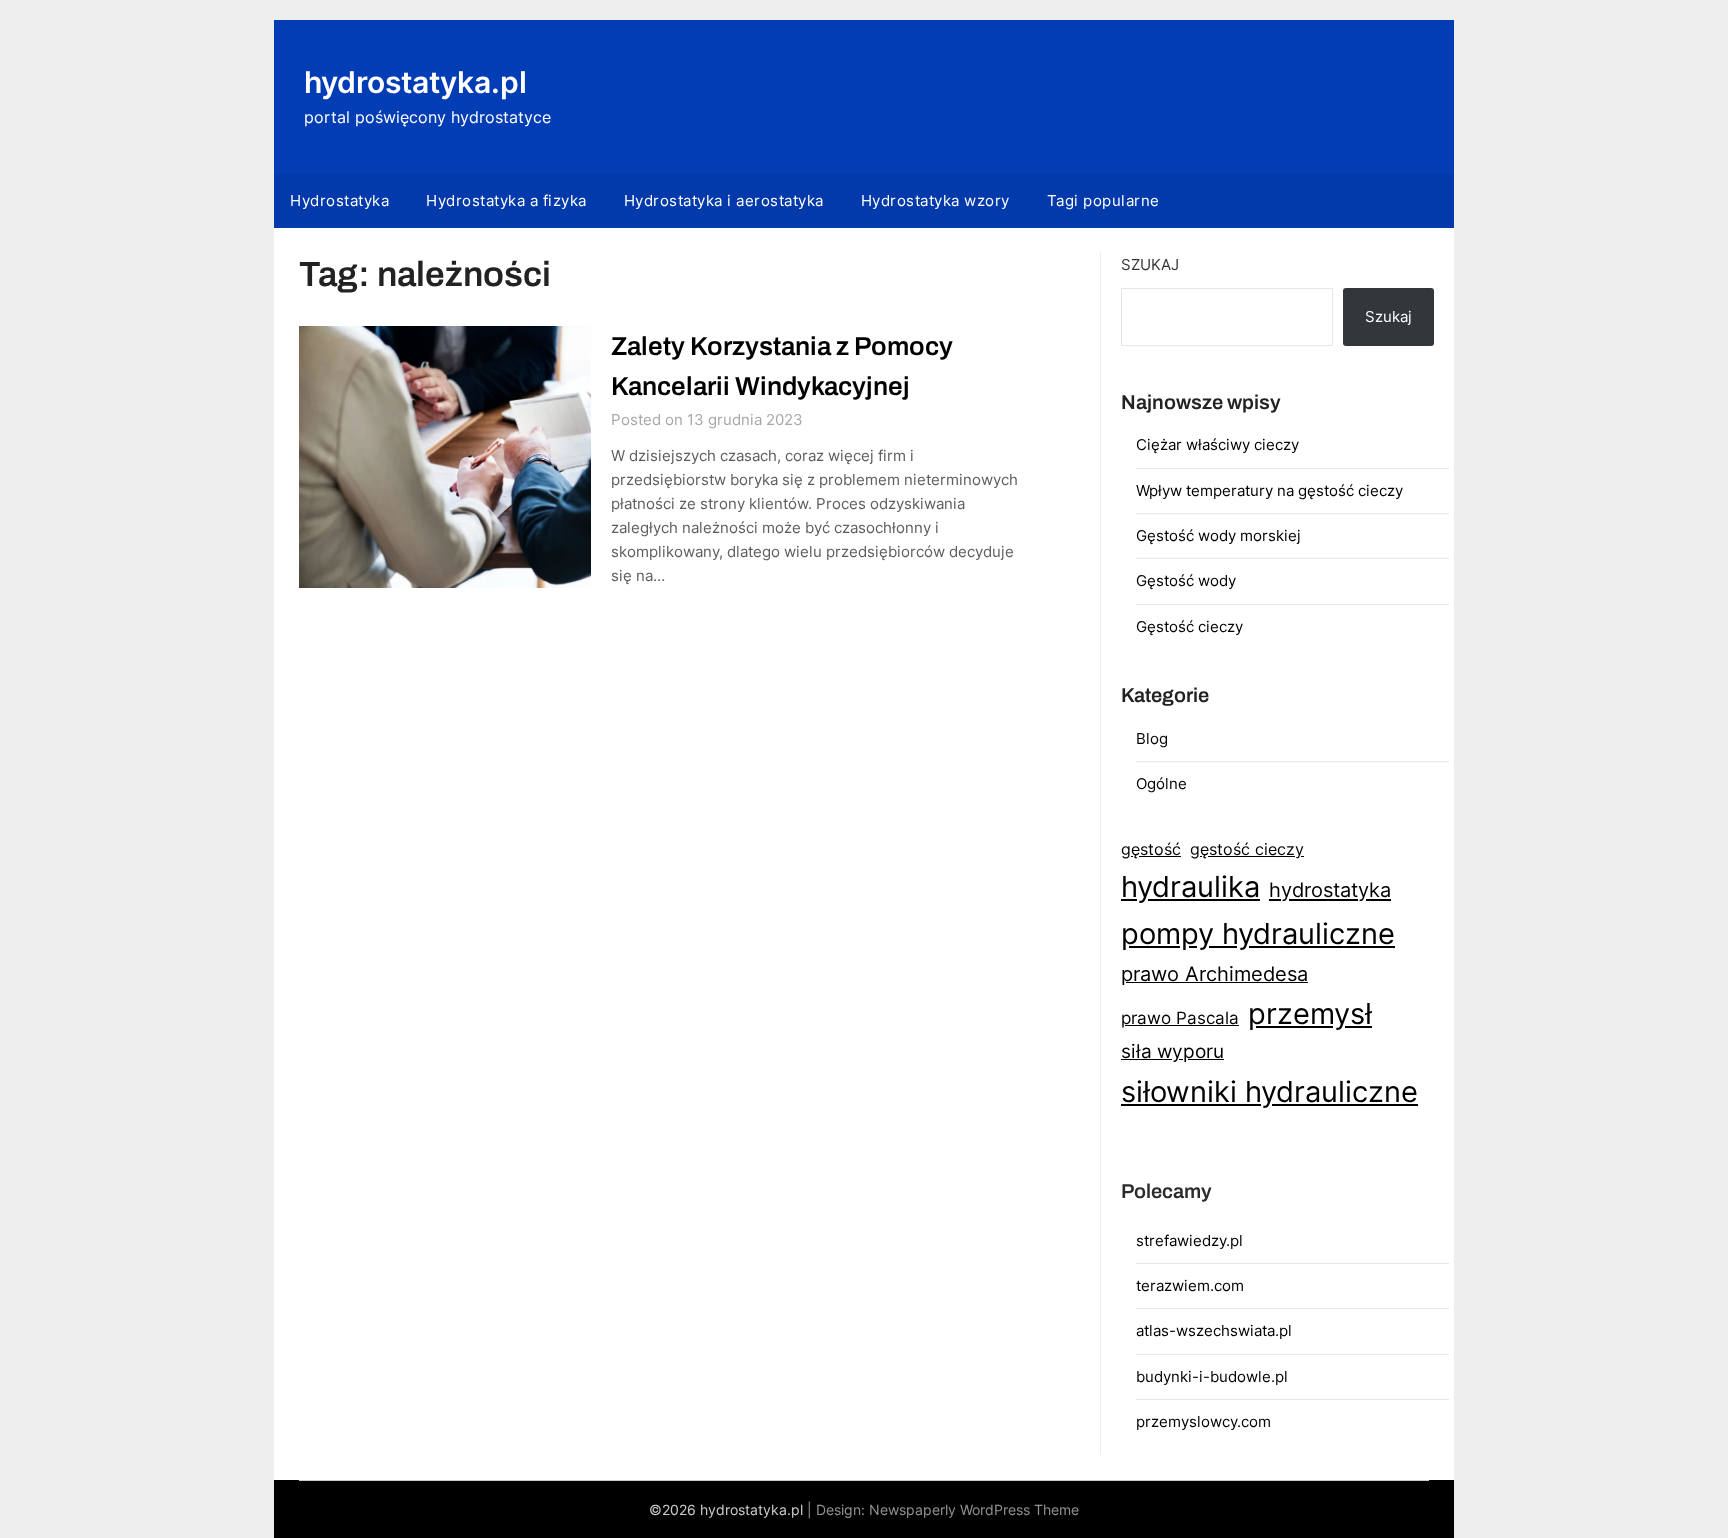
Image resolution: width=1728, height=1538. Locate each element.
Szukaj (1150, 264)
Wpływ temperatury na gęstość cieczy (1269, 490)
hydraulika (1190, 886)
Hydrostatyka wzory (935, 200)
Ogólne (1161, 783)
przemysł (1310, 1013)
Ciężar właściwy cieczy (1217, 444)
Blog (1152, 738)
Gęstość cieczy (1189, 626)
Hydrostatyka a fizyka (506, 200)
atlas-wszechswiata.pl (1214, 1330)
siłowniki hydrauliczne (1269, 1091)
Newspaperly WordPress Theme (974, 1509)
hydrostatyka (1330, 890)
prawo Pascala (1180, 1018)
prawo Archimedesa (1214, 974)
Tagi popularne (1103, 200)
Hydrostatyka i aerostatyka (724, 200)
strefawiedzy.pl (1189, 1240)
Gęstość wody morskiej (1218, 535)
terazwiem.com (1190, 1285)
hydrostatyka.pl (415, 82)
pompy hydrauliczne (1258, 933)
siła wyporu (1172, 1051)
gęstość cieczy (1247, 849)
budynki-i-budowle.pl (1212, 1376)
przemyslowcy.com (1203, 1421)
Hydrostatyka (339, 200)
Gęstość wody (1186, 580)
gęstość (1151, 849)
